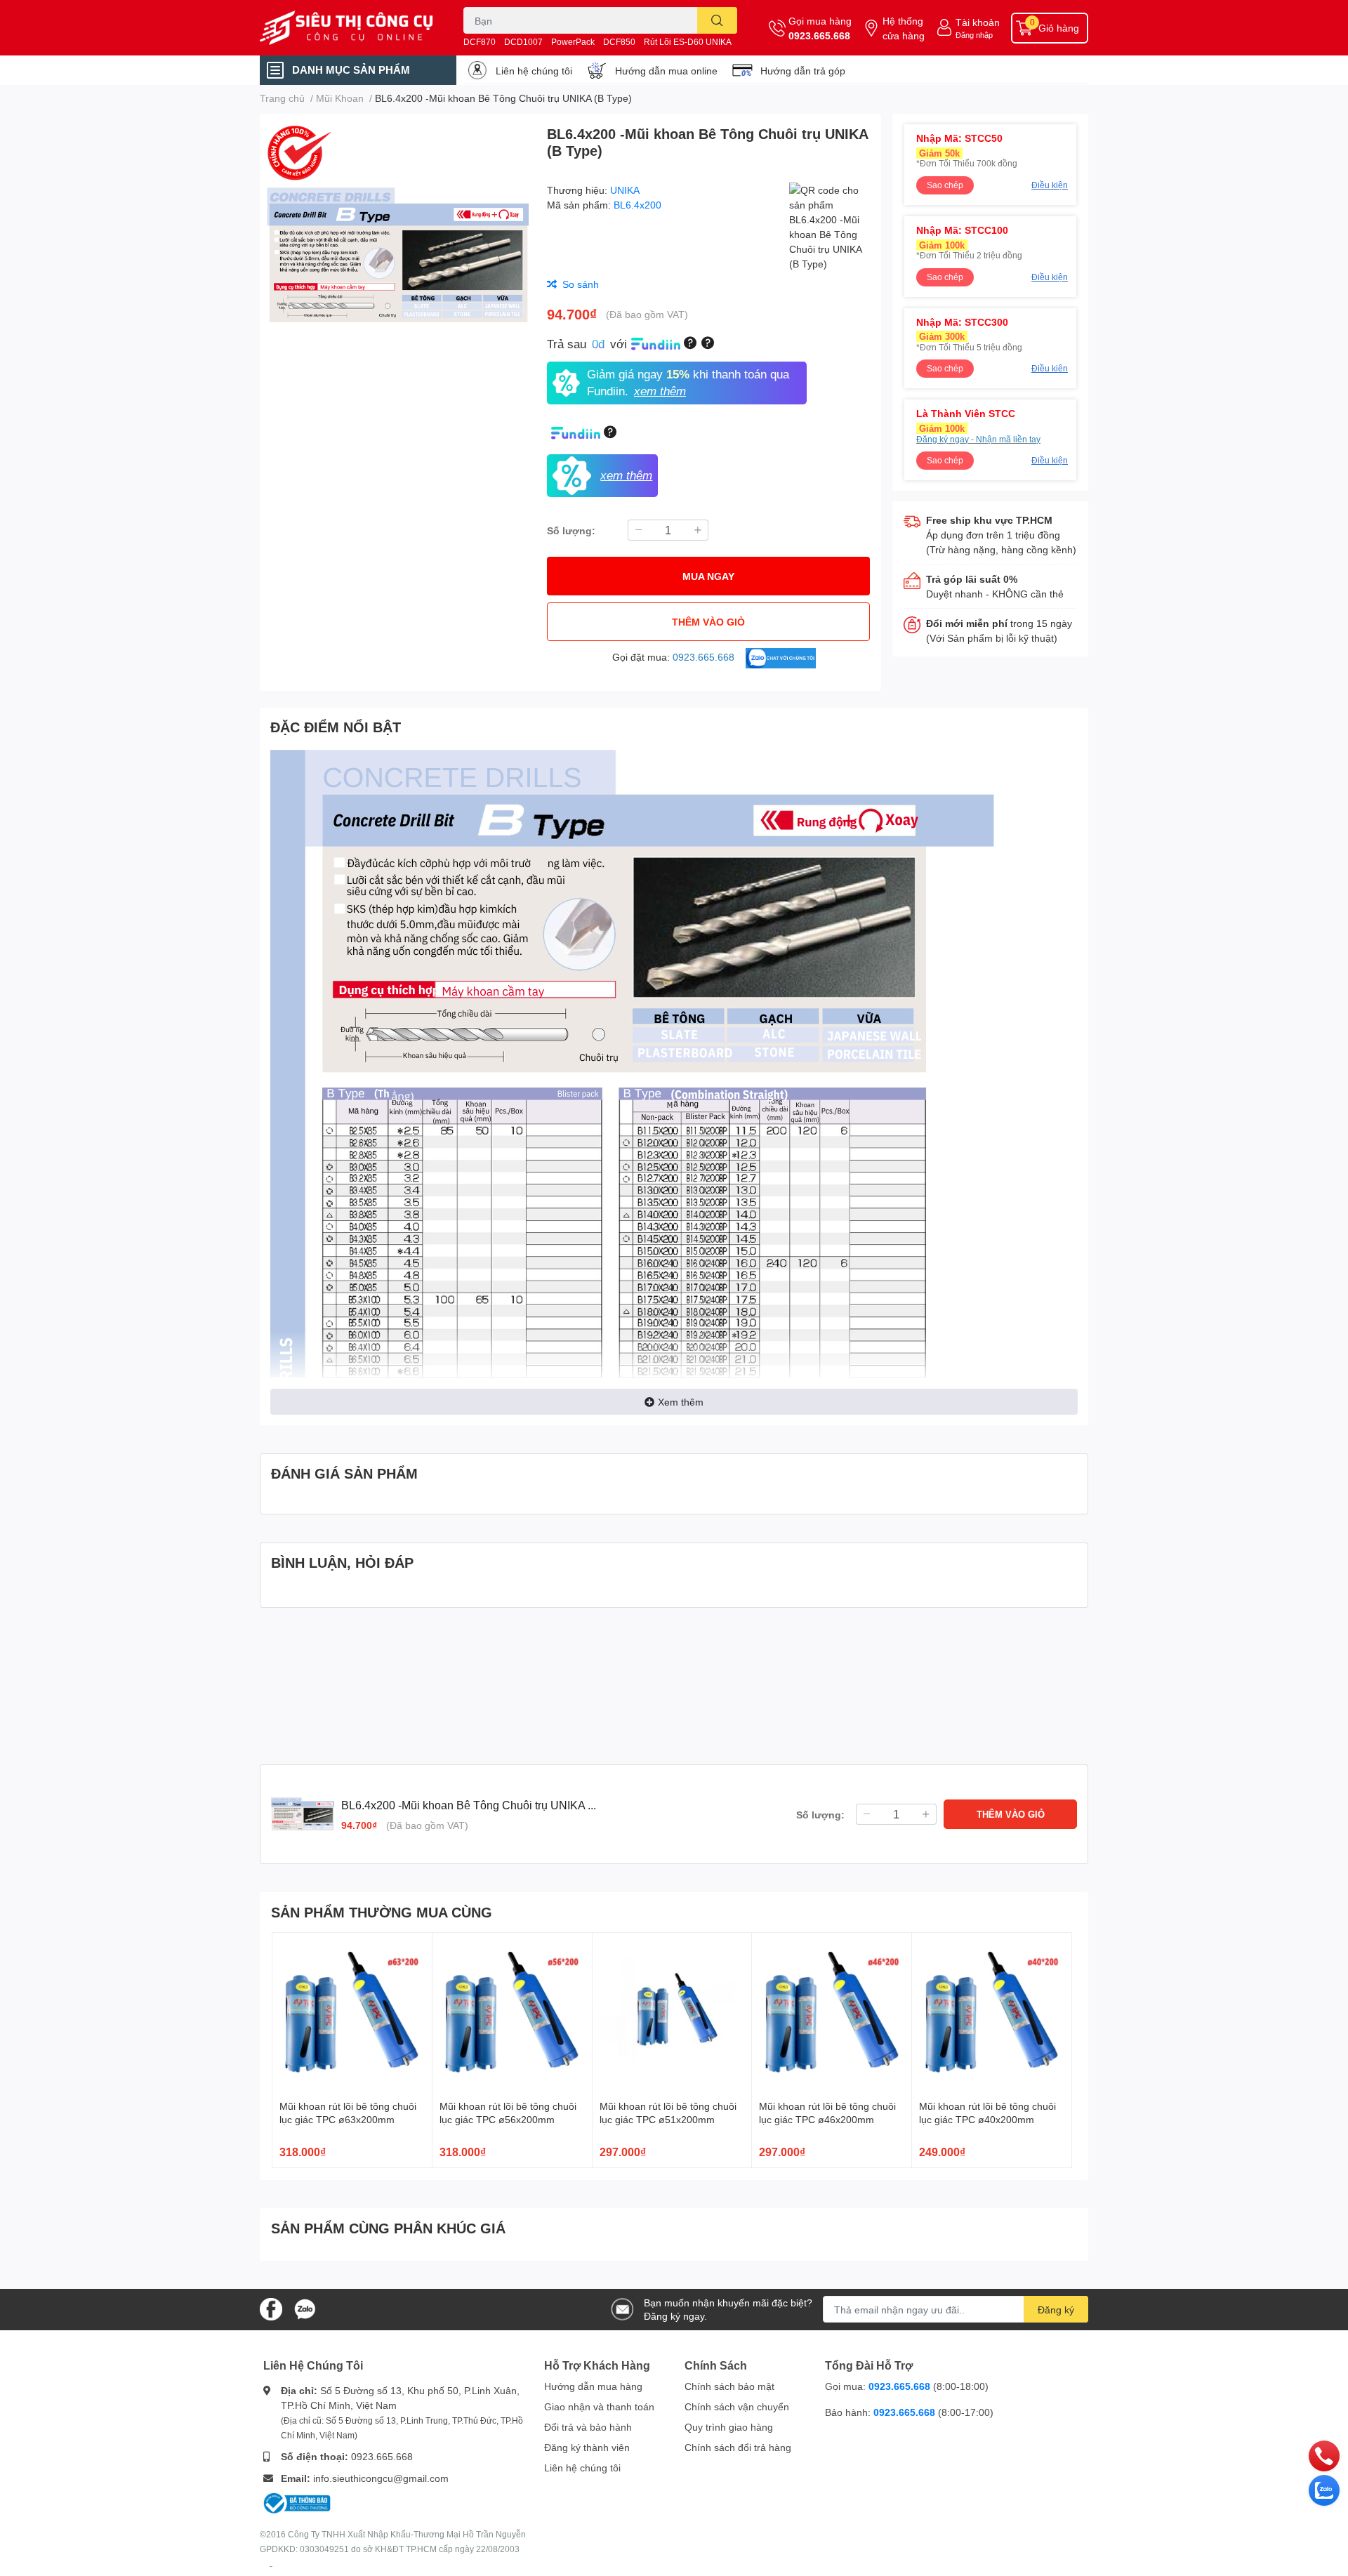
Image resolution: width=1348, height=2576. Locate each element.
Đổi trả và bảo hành (588, 2427)
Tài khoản (978, 22)
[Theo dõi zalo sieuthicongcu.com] (305, 2308)
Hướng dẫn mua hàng (593, 2386)
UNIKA (625, 190)
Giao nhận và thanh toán (599, 2406)
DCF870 (480, 42)
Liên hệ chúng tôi (534, 71)
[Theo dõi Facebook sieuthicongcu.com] (271, 2308)
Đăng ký (1056, 2310)
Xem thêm (681, 1402)
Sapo (271, 2566)
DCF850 (619, 42)
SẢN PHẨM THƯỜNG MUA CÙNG (382, 1912)
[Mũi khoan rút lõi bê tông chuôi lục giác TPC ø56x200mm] (512, 2013)
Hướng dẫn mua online (666, 71)
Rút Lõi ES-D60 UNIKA (688, 42)
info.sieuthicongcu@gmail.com (381, 2478)
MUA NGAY (708, 576)
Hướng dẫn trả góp (803, 71)
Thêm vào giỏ (708, 622)
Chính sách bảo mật (729, 2386)
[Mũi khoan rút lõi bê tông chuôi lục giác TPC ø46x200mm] (832, 2013)
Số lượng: (571, 530)
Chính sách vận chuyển (737, 2406)
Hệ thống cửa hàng (904, 28)
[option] (398, 256)
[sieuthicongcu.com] (347, 28)
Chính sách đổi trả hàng (738, 2447)
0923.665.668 (819, 35)
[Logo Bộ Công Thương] (297, 2502)
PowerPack (573, 42)
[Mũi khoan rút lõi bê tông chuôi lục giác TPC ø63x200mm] (352, 2013)
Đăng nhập (974, 35)
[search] (717, 20)
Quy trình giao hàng (729, 2427)
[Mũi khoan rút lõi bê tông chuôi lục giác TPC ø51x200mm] (672, 2013)
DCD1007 (523, 42)
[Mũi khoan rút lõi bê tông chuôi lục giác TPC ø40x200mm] (992, 2013)
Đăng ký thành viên (587, 2447)
